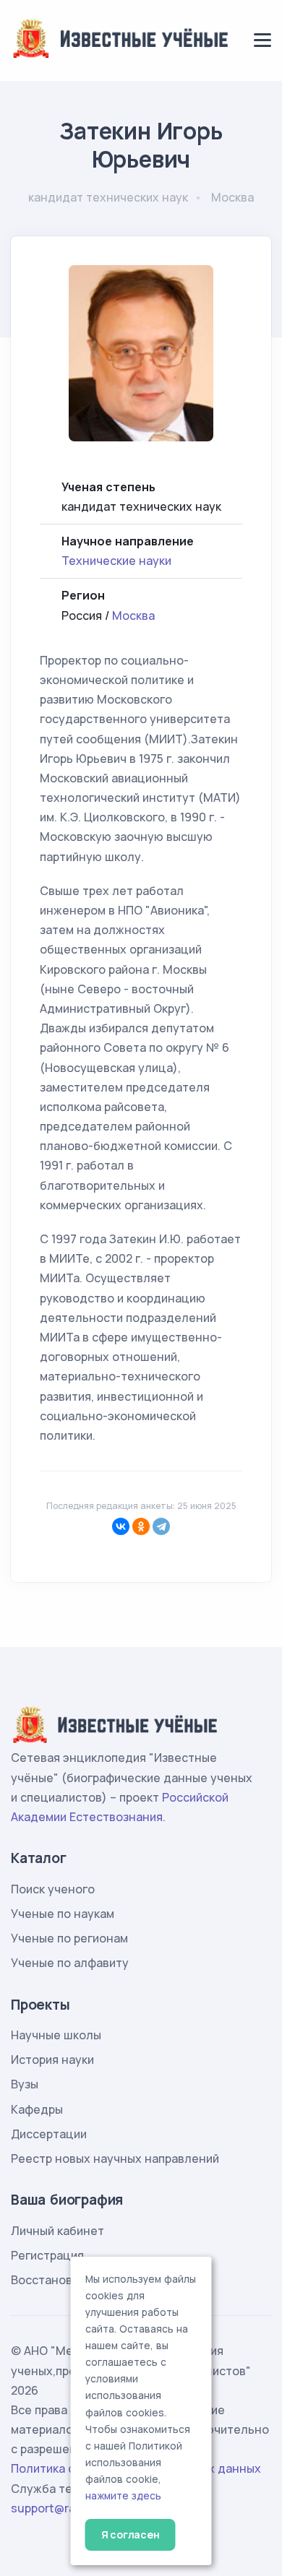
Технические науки (116, 561)
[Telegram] (161, 1526)
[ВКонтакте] (121, 1526)
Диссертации (49, 2134)
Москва (133, 615)
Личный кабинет (57, 2231)
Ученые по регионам (69, 1938)
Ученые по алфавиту (70, 1963)
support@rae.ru (54, 2508)
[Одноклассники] (141, 1526)
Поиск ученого (53, 1889)
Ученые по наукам (63, 1914)
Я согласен (131, 2534)
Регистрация (47, 2255)
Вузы (25, 2084)
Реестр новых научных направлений (115, 2158)
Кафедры (37, 2109)
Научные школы (56, 2035)
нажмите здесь (123, 2496)
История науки (52, 2059)
